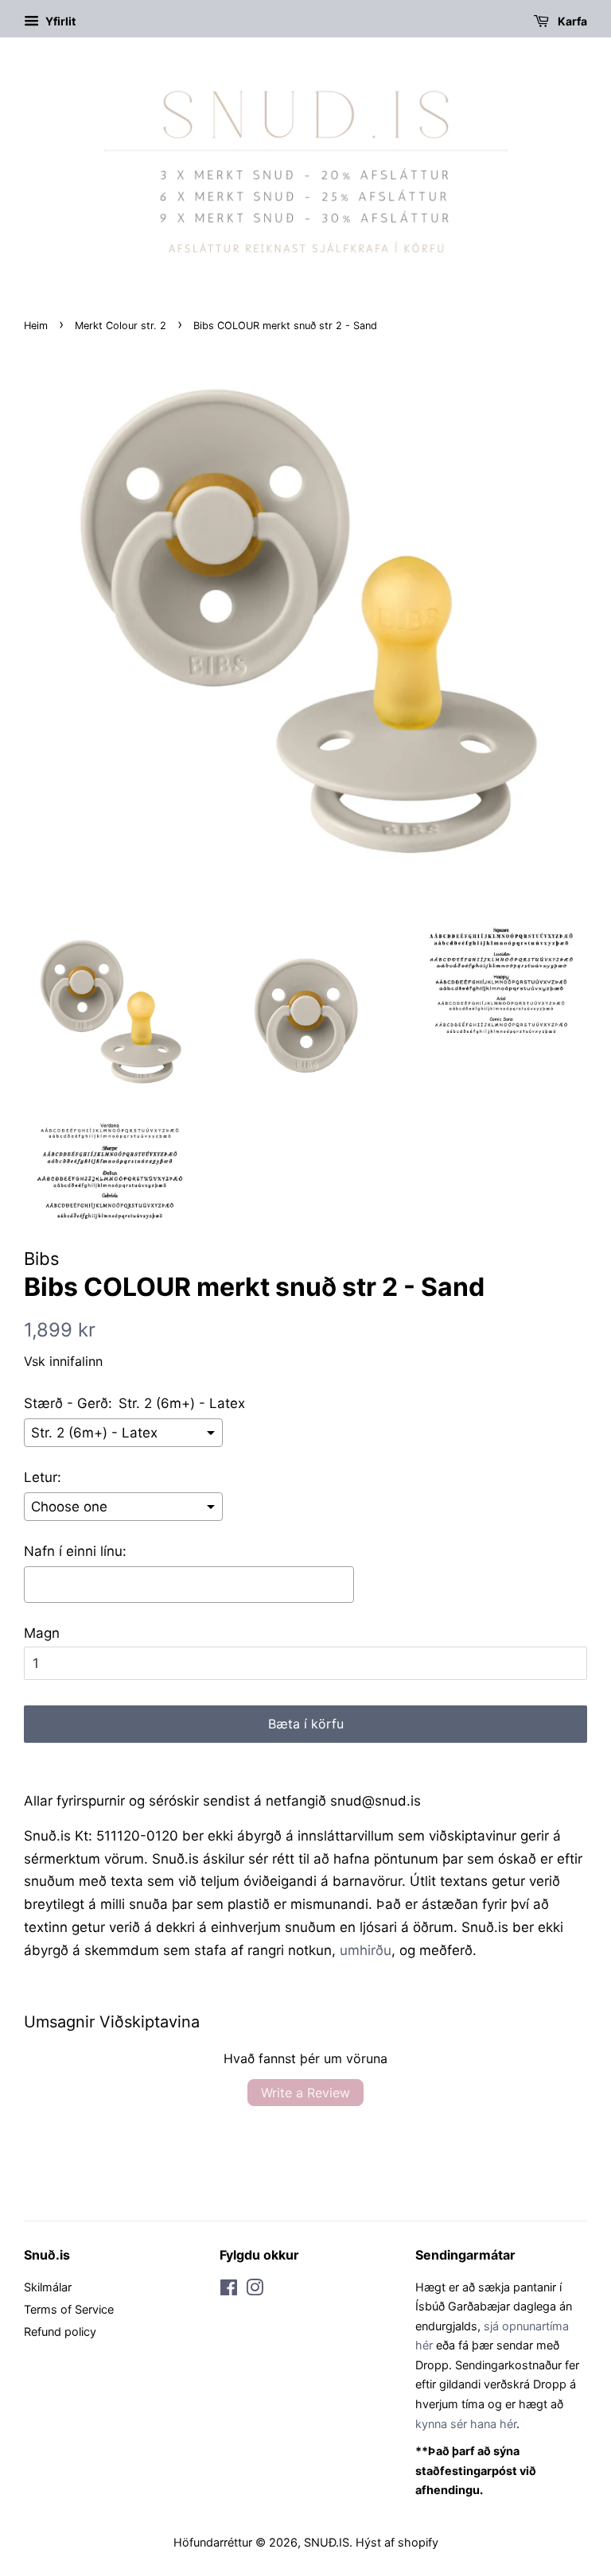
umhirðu (366, 1950)
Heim (36, 326)
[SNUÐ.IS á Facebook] (229, 2290)
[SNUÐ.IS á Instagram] (255, 2290)
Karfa (571, 21)
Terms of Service (69, 2309)
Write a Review (305, 2093)
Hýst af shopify (397, 2542)
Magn (42, 1633)
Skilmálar (48, 2287)
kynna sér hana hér (466, 2424)
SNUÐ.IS (327, 2542)
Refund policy (60, 2332)
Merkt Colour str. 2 (121, 326)
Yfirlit (59, 21)
